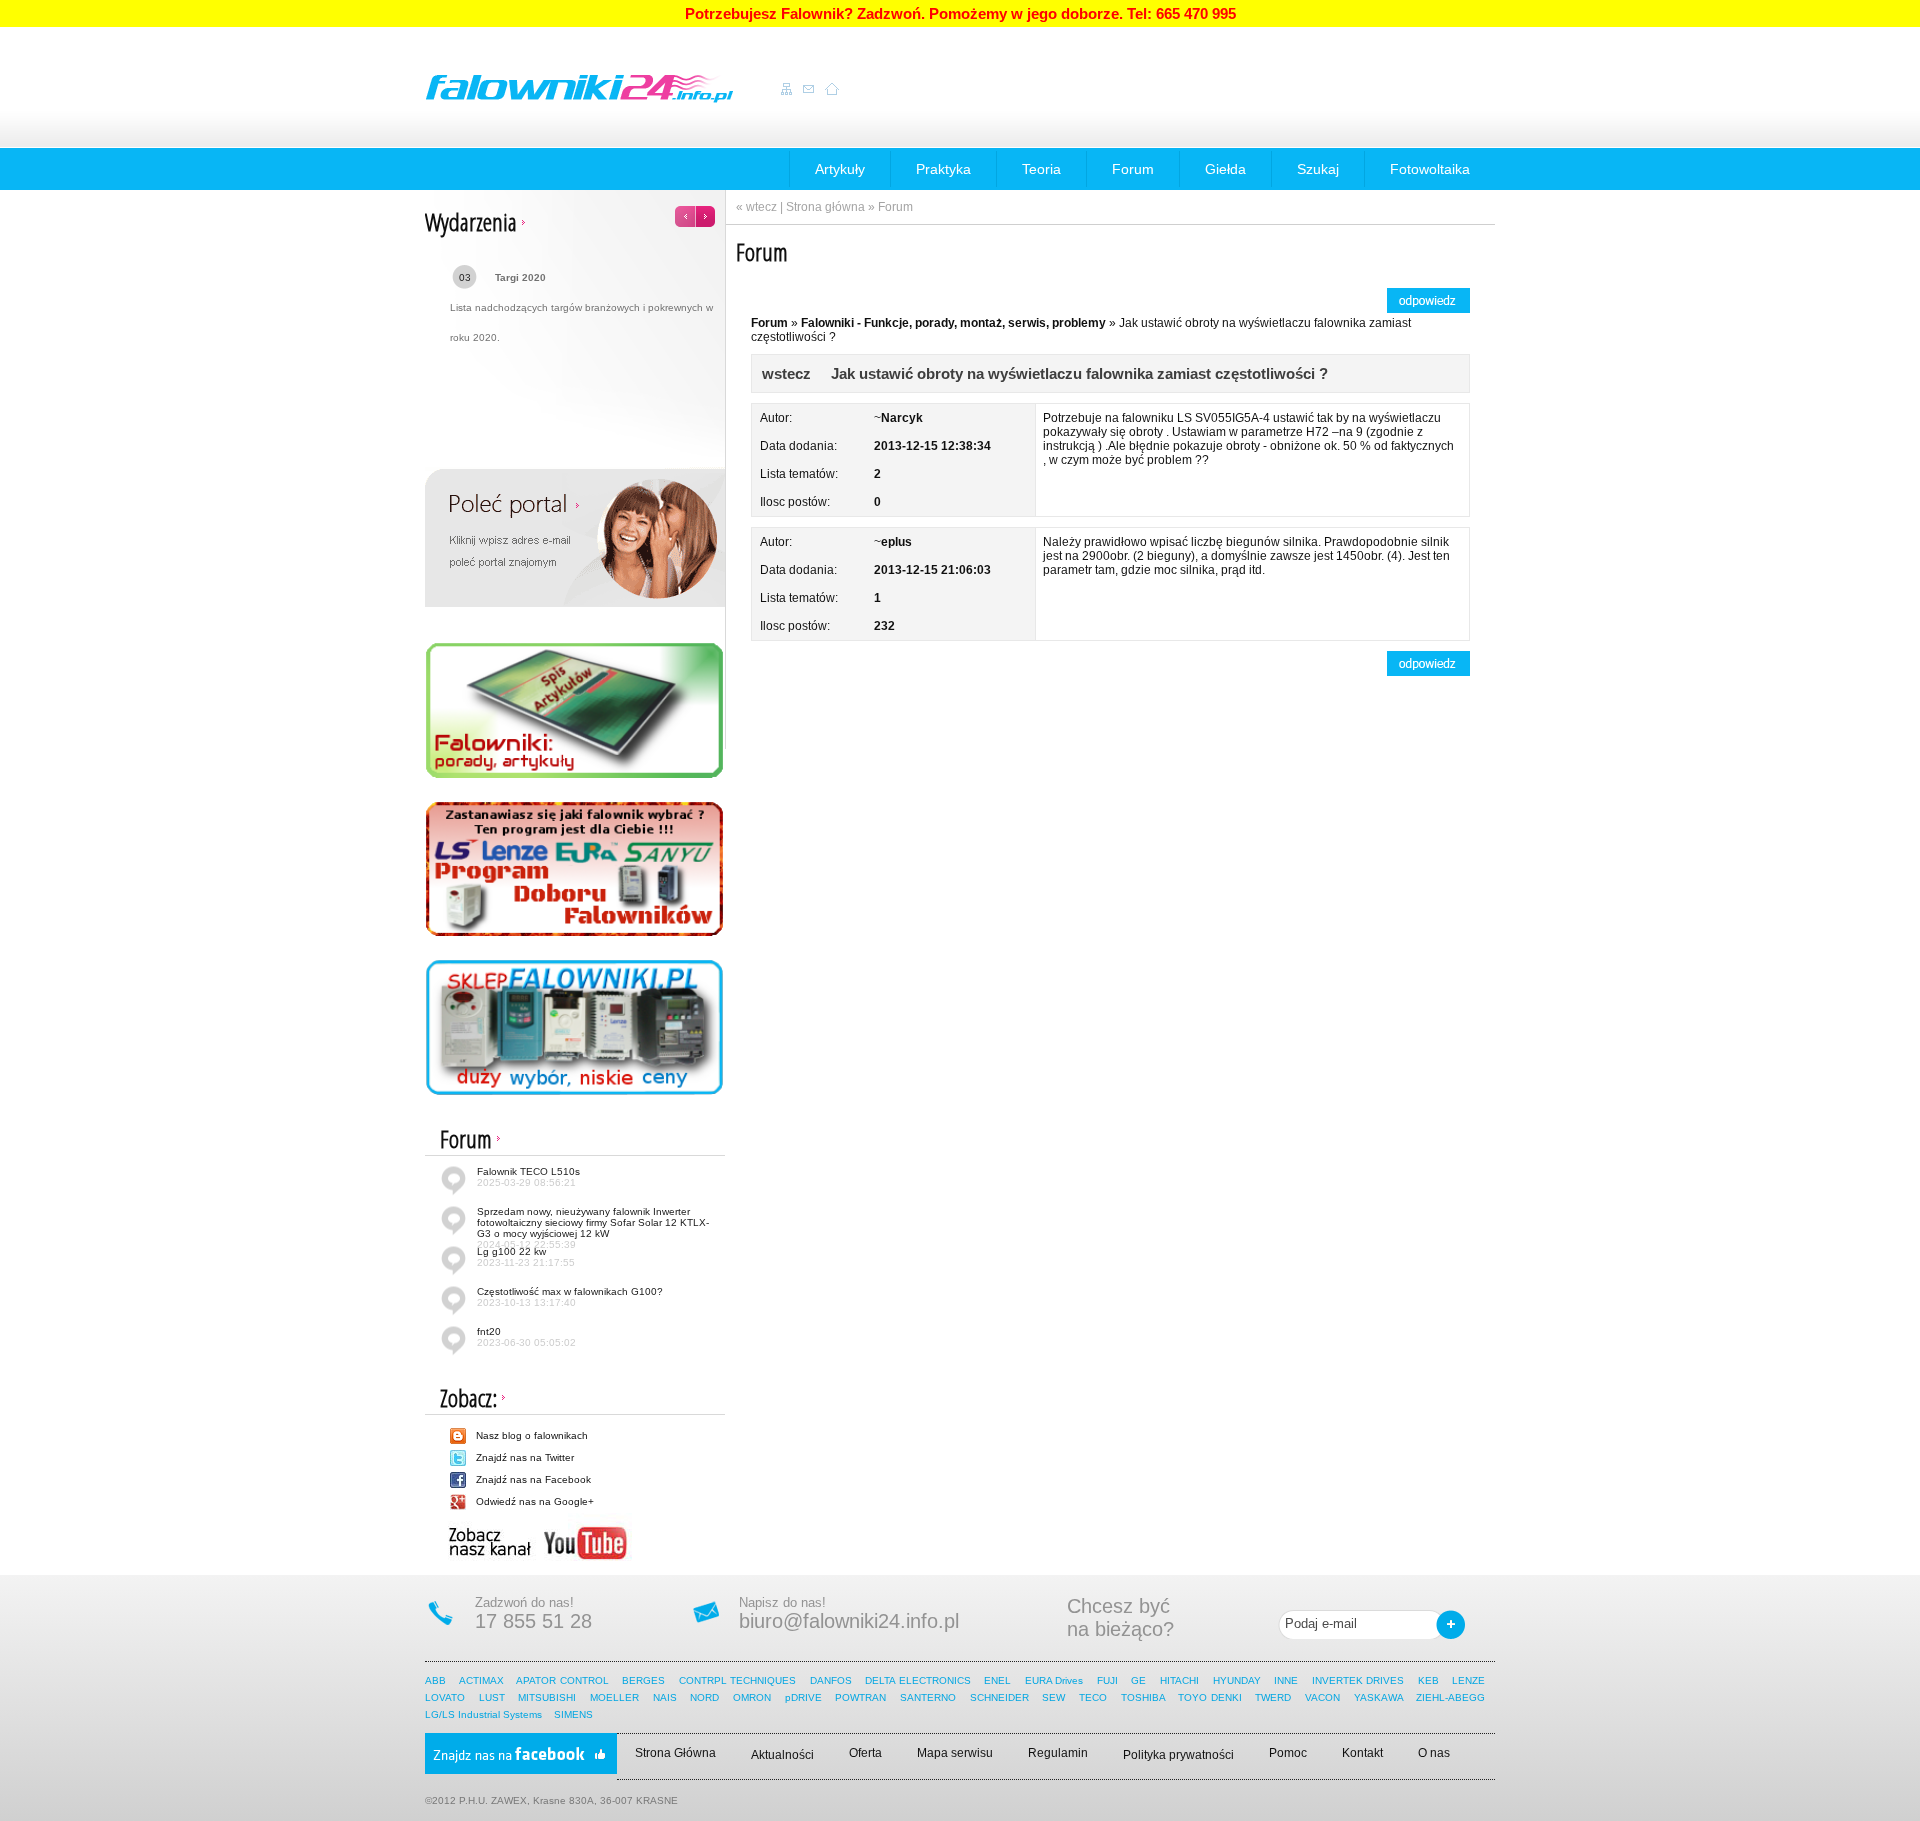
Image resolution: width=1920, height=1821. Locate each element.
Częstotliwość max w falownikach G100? (570, 1297)
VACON (1322, 1697)
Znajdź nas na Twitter (525, 1457)
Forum (1133, 169)
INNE (1286, 1680)
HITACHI (1181, 1680)
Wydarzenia (471, 221)
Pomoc (1288, 1753)
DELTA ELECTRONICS (917, 1680)
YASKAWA (1378, 1697)
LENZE (1468, 1680)
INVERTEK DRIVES (1358, 1680)
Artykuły (840, 169)
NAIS (665, 1697)
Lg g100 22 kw (526, 1257)
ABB (435, 1680)
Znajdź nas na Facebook (533, 1479)
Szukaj (1318, 169)
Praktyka (943, 169)
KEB (1428, 1680)
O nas (1434, 1753)
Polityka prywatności (1178, 1755)
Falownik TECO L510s (528, 1177)
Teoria (1041, 169)
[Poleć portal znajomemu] (575, 537)
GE (1138, 1680)
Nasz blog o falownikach (532, 1435)
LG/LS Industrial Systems (483, 1714)
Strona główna (825, 207)
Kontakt (1362, 1753)
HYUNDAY (1237, 1680)
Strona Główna (675, 1753)
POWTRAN (860, 1697)
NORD (704, 1697)
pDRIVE (803, 1697)
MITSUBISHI (547, 1697)
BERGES (643, 1680)
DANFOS (831, 1680)
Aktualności (782, 1755)
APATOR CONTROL (562, 1680)
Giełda (1225, 169)
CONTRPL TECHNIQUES (737, 1680)
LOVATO (445, 1697)
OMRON (752, 1697)
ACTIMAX (481, 1680)
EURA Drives (1054, 1680)
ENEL (997, 1680)
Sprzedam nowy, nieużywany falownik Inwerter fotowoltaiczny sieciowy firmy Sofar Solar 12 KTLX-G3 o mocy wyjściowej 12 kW (593, 1228)
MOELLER (614, 1697)
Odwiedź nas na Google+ (535, 1501)
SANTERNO (928, 1697)
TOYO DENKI (1209, 1697)
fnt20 (526, 1337)
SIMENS (573, 1714)
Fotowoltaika (1430, 169)
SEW (1053, 1697)
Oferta (865, 1753)
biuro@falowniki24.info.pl (849, 1621)
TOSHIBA (1143, 1697)
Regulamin (1058, 1753)
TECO (1093, 1697)
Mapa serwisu (955, 1753)
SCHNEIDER (999, 1697)
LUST (492, 1697)
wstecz (786, 373)
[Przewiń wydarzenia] (695, 210)
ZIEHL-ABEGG (1452, 1697)
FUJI (1107, 1680)
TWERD (1273, 1697)
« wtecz (756, 207)
